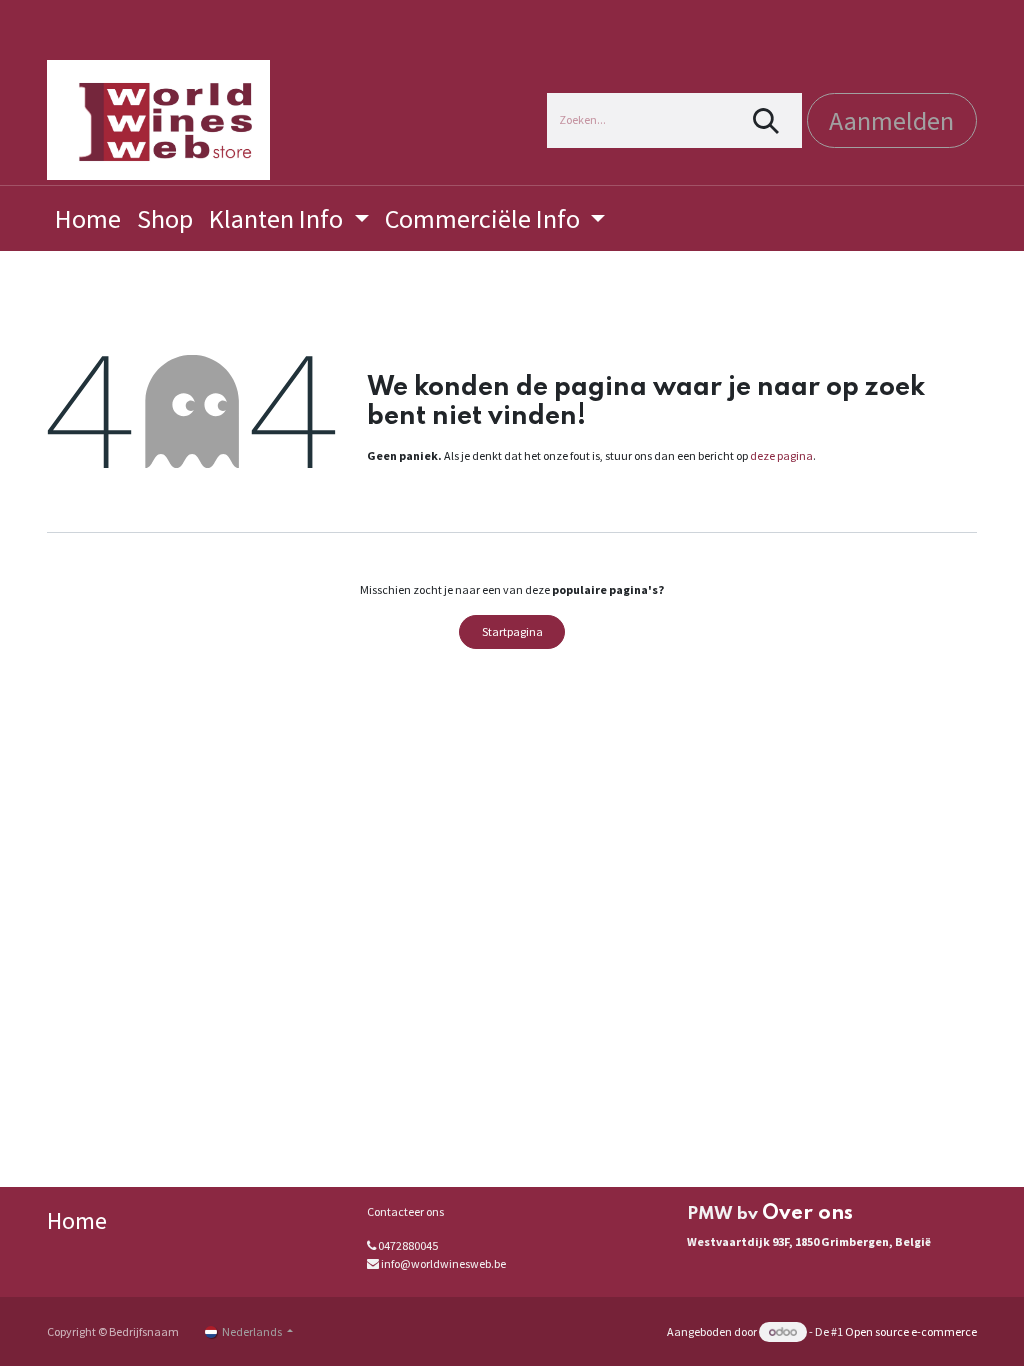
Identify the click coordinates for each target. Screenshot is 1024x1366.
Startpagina (512, 631)
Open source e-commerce (911, 1331)
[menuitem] (88, 218)
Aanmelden (891, 120)
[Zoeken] (766, 120)
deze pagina (781, 455)
